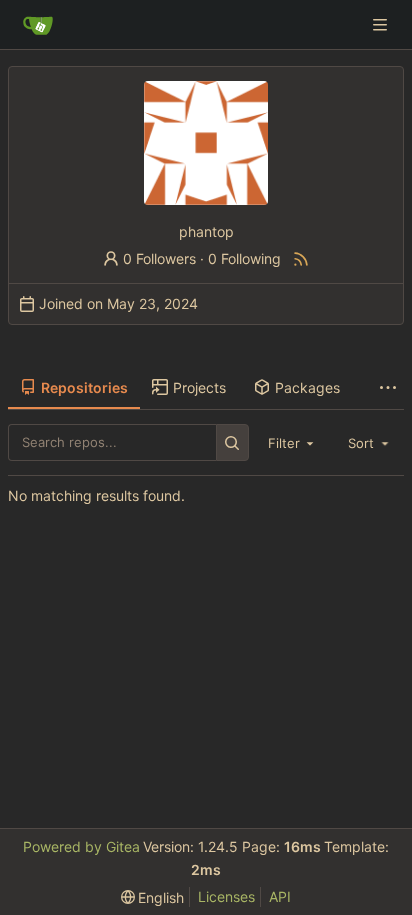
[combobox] (293, 443)
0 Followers (159, 258)
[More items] (388, 388)
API (280, 896)
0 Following (244, 258)
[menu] (153, 897)
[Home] (38, 25)
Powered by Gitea (81, 846)
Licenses (226, 896)
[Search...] (232, 442)
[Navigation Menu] (382, 24)
